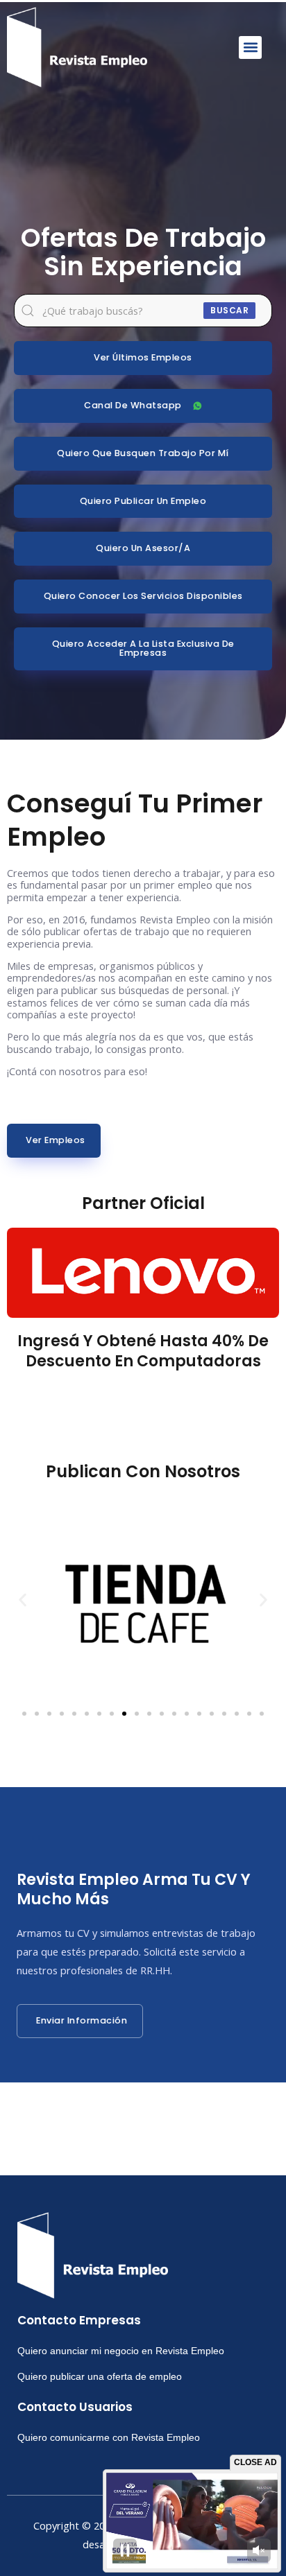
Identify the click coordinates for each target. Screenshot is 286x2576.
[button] (250, 47)
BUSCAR (229, 310)
